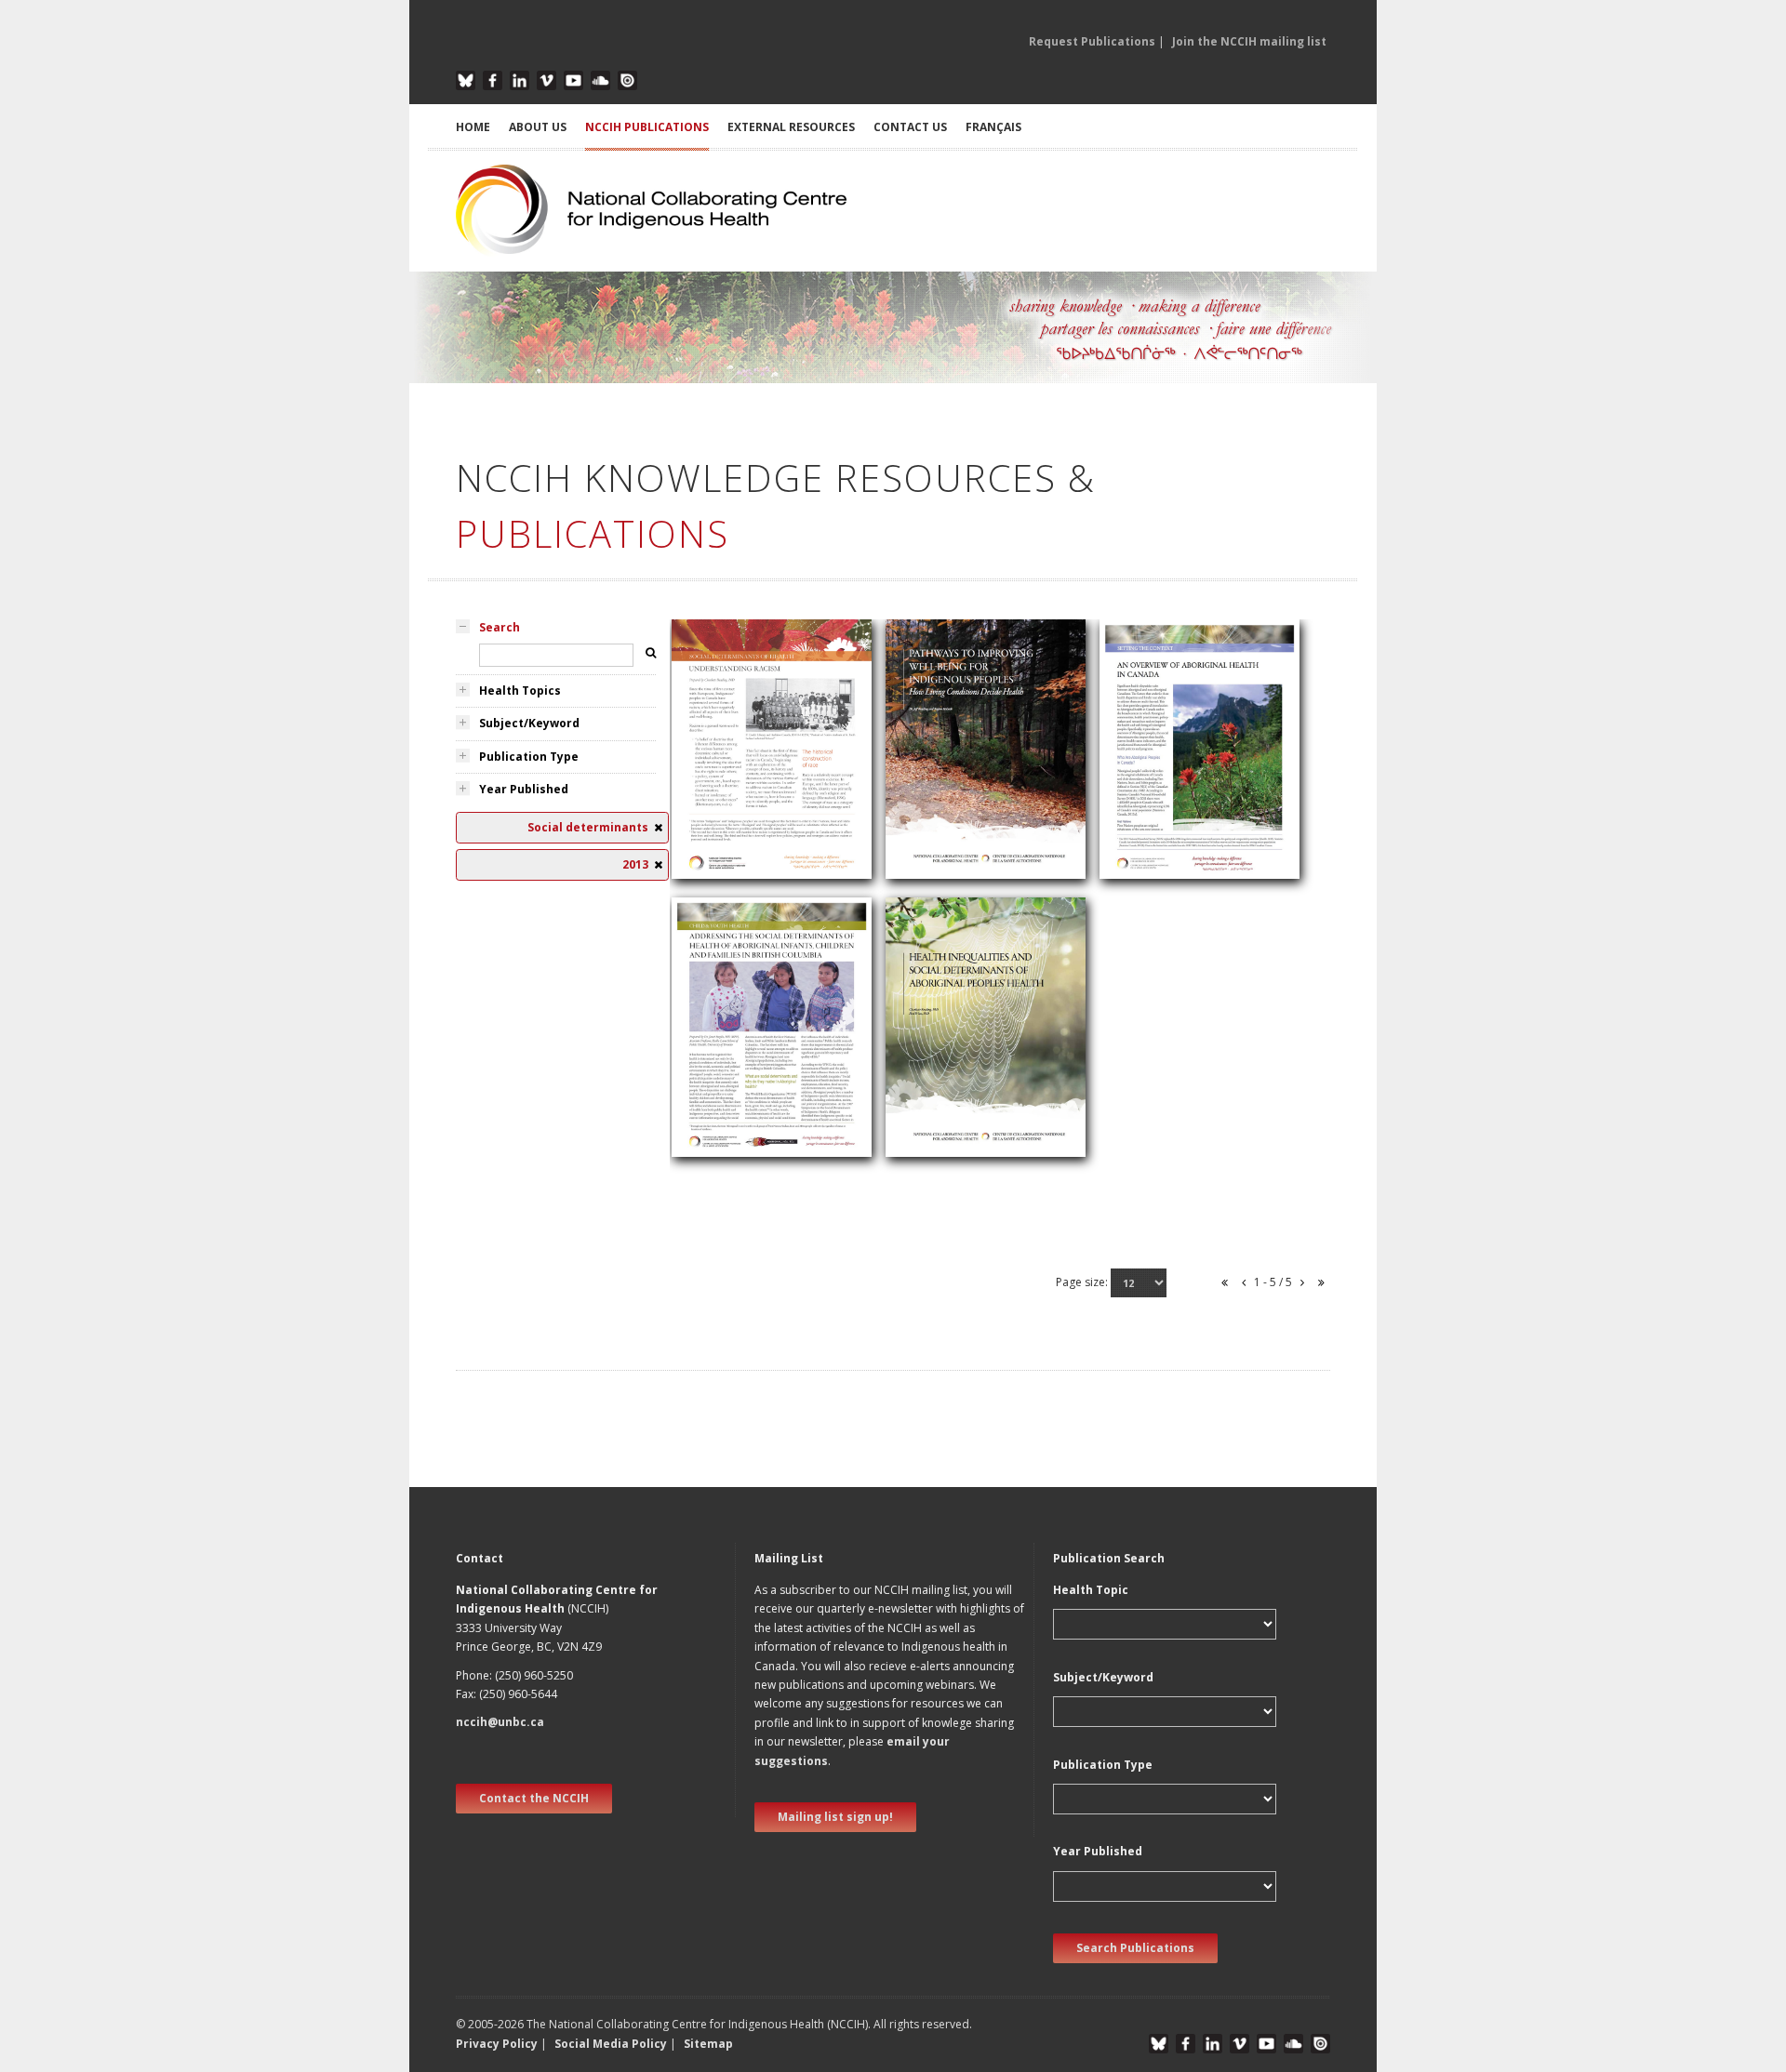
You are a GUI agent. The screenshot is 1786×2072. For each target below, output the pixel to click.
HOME (473, 127)
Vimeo (546, 80)
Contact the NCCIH (534, 1798)
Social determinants (740, 796)
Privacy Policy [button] (497, 2044)
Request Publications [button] (1092, 41)
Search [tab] (500, 627)
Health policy (1147, 777)
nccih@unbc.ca (500, 1722)
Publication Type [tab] (529, 757)
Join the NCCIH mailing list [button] (1249, 41)
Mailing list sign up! (835, 1817)
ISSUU (627, 80)
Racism (703, 774)
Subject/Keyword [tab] (529, 723)
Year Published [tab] (524, 789)
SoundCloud (600, 80)
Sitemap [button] (708, 2044)
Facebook (493, 80)
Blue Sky (466, 80)
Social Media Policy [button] (611, 2044)
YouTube (573, 80)
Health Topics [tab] (520, 691)
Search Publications (1135, 1948)
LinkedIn (520, 80)
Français (993, 127)
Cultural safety (724, 752)
